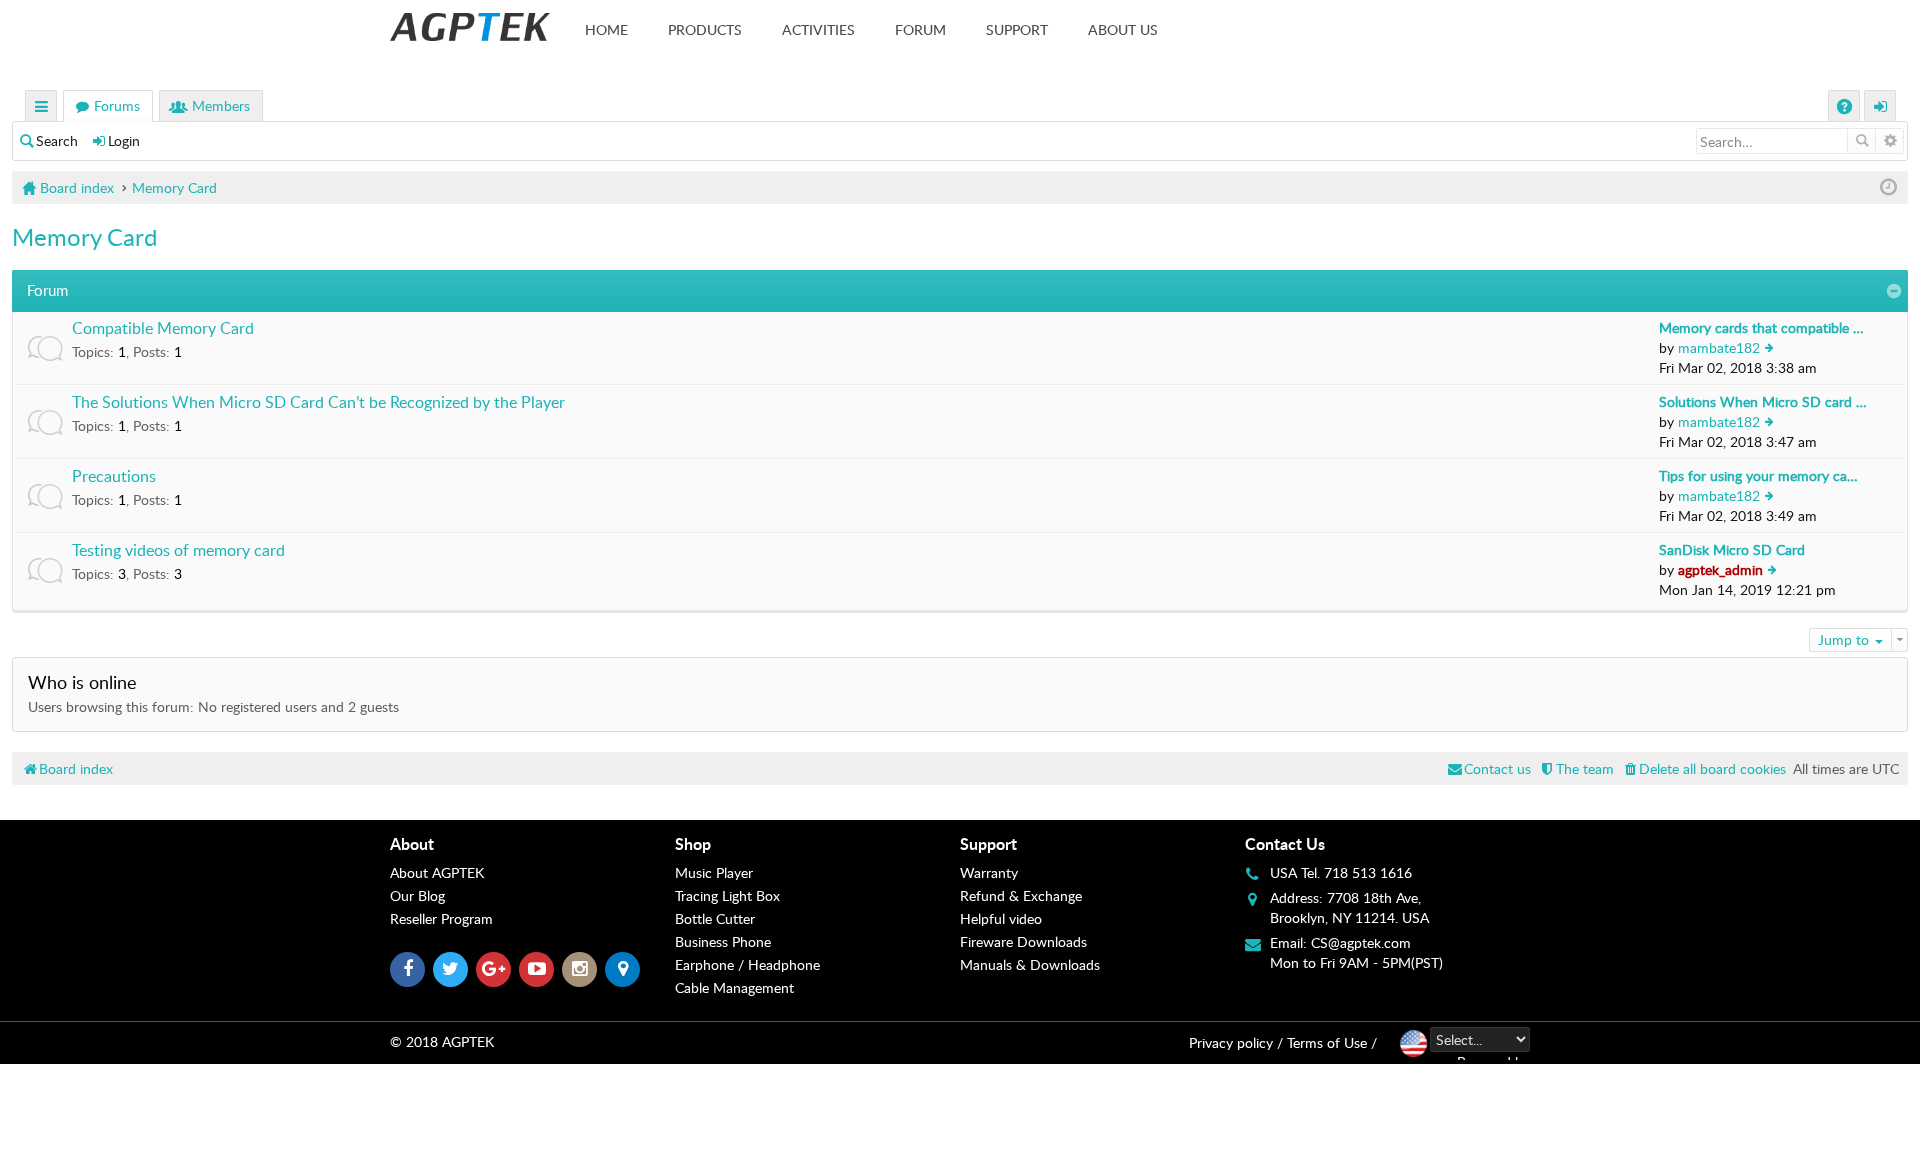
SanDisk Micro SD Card (1732, 549)
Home (606, 29)
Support (1017, 29)
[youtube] (536, 969)
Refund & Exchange (1021, 895)
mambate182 (1719, 347)
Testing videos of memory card (178, 551)
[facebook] (407, 969)
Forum (920, 29)
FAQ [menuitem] (1846, 108)
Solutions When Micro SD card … (1763, 401)
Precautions (114, 477)
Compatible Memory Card (163, 329)
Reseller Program (441, 918)
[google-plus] (493, 969)
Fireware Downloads (1023, 941)
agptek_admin (1720, 569)
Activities (818, 29)
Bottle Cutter (715, 918)
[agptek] (470, 27)
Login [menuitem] (1881, 108)
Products (705, 29)
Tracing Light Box (727, 895)
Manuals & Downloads (1030, 964)
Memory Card (84, 236)
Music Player (714, 872)
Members (221, 105)
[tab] (532, 844)
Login (124, 140)
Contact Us (1285, 843)
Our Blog (417, 895)
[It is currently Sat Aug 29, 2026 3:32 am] (1888, 187)
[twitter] (450, 969)
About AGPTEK (437, 872)
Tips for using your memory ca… (1758, 475)
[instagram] (579, 969)
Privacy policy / (1236, 1042)
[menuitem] (1703, 768)
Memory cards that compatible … (1761, 327)
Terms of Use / (1332, 1042)
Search (57, 140)
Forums (117, 105)
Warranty (989, 872)
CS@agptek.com (1361, 942)
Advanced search (1889, 141)
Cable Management (734, 987)
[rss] (622, 969)
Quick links (42, 108)
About (412, 843)
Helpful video (1001, 918)
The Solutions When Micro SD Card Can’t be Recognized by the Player (318, 403)
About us (1123, 29)
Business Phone (723, 941)
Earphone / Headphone (747, 964)
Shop (693, 843)
